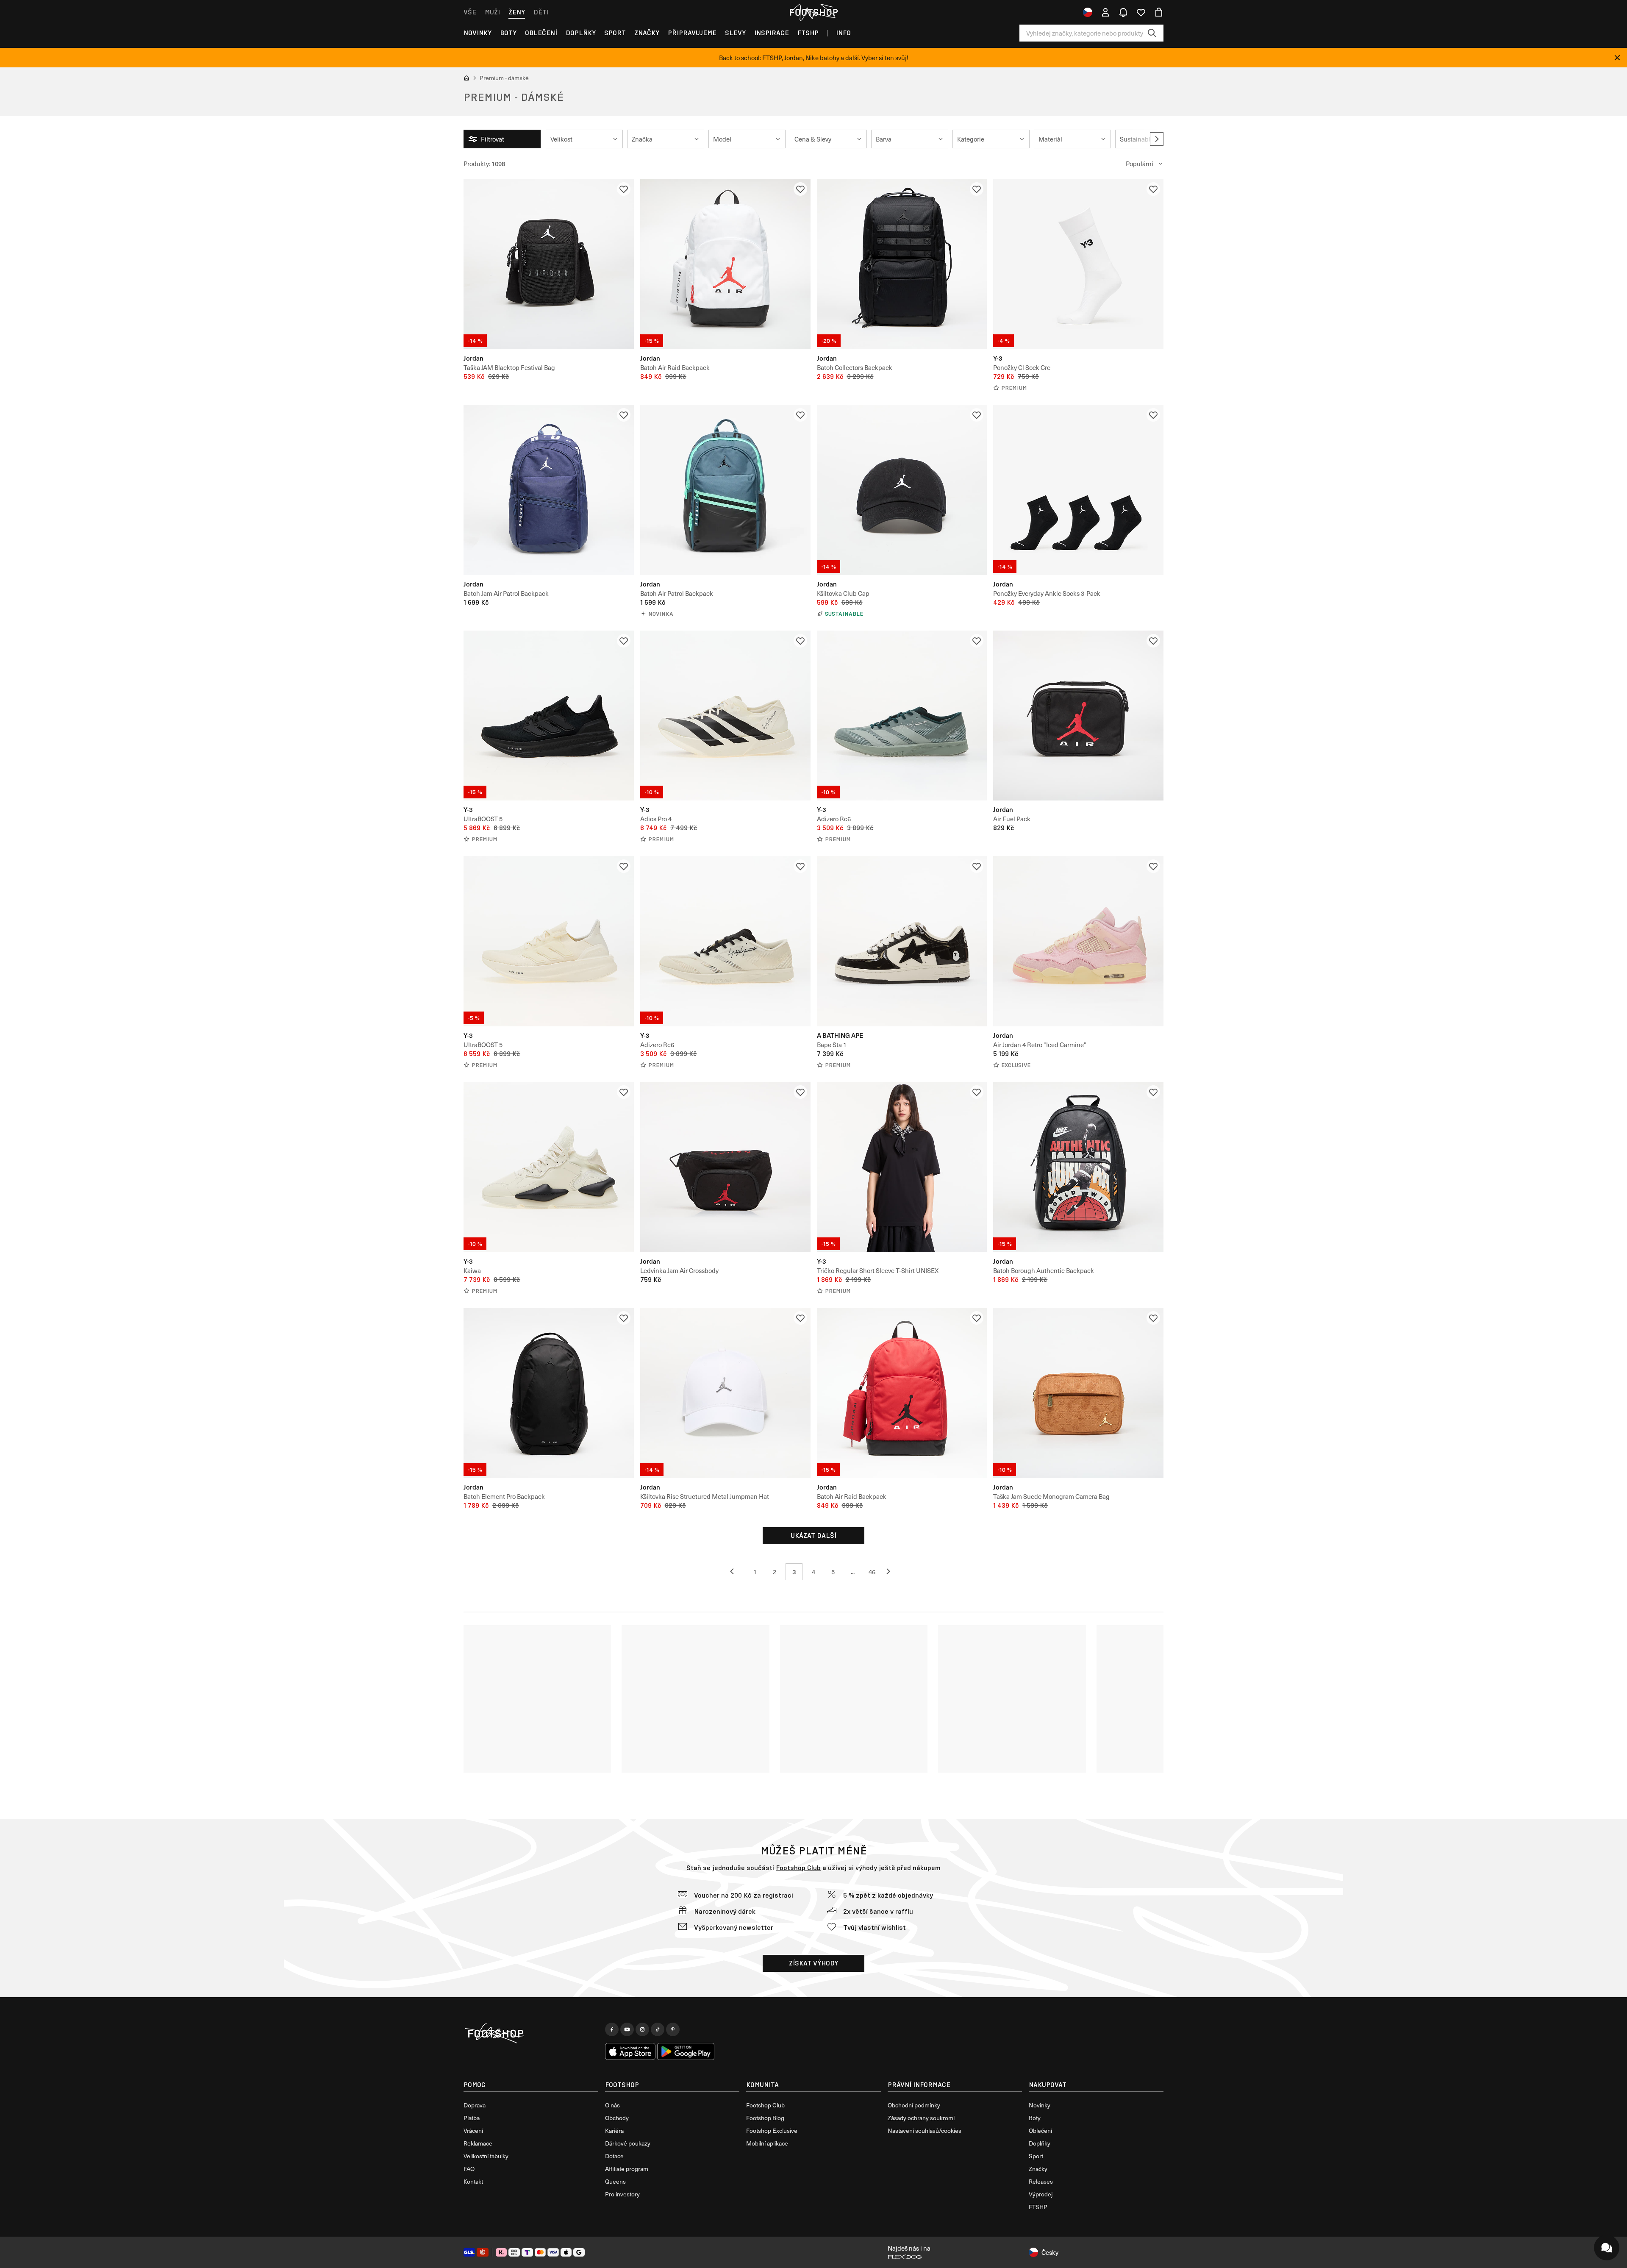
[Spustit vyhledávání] (1152, 33)
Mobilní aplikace (767, 2143)
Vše (470, 12)
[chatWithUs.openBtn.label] (1607, 2248)
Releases (1041, 2181)
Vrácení (473, 2130)
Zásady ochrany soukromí (921, 2118)
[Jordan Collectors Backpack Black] (902, 264)
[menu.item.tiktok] (658, 2029)
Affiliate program (627, 2169)
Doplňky (581, 33)
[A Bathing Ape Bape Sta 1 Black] (902, 941)
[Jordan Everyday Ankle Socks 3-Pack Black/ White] (1078, 490)
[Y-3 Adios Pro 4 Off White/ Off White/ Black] (725, 716)
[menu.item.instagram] (642, 2029)
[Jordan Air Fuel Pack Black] (1078, 716)
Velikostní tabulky (486, 2156)
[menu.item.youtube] (627, 2029)
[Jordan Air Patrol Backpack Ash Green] (725, 490)
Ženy (517, 12)
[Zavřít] (1617, 58)
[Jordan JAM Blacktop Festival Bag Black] (549, 264)
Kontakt (473, 2181)
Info (843, 33)
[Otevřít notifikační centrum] (1123, 12)
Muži (492, 12)
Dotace (614, 2156)
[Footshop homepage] (813, 12)
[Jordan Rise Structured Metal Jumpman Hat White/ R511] (725, 1393)
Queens (615, 2181)
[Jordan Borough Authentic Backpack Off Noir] (1078, 1167)
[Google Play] (686, 2051)
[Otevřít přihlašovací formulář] (1105, 12)
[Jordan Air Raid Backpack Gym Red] (902, 1393)
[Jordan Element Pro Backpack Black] (549, 1393)
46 (872, 1572)
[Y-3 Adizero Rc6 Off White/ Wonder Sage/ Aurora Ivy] (902, 716)
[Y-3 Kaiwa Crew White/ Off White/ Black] (549, 1167)
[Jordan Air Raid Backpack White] (725, 264)
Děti (541, 12)
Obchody (617, 2118)
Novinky (478, 33)
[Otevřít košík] (1159, 12)
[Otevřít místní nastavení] (1088, 12)
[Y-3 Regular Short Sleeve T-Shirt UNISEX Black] (902, 1167)
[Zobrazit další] (736, 1572)
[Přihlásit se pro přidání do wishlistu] (624, 189)
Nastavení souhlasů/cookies (925, 2130)
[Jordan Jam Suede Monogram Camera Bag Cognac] (1078, 1393)
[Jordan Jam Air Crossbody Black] (725, 1167)
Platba (472, 2118)
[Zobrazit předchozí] (891, 1572)
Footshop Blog (765, 2118)
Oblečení (541, 33)
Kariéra (614, 2130)
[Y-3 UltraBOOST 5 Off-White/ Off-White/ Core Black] (549, 941)
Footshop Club (798, 1868)
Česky (1050, 2252)
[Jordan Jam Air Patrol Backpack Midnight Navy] (549, 490)
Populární (1140, 164)
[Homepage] (531, 2034)
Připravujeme (692, 33)
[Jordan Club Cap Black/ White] (902, 490)
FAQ (469, 2169)
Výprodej (1041, 2194)
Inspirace (772, 33)
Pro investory (622, 2194)
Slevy (735, 33)
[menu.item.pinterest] (673, 2029)
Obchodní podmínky (914, 2105)
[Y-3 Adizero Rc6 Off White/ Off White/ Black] (725, 941)
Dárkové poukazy (628, 2143)
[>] (1157, 139)
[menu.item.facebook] (612, 2029)
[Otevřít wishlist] (1141, 12)
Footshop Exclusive (772, 2130)
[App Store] (630, 2051)
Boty (508, 33)
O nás (612, 2105)
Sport (615, 33)
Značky (647, 33)
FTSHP (808, 33)
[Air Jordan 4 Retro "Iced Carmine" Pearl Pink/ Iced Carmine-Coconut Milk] (1078, 941)
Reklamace (478, 2143)
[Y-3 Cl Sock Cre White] (1078, 264)
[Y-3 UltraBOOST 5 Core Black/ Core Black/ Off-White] (549, 716)
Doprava (475, 2105)
